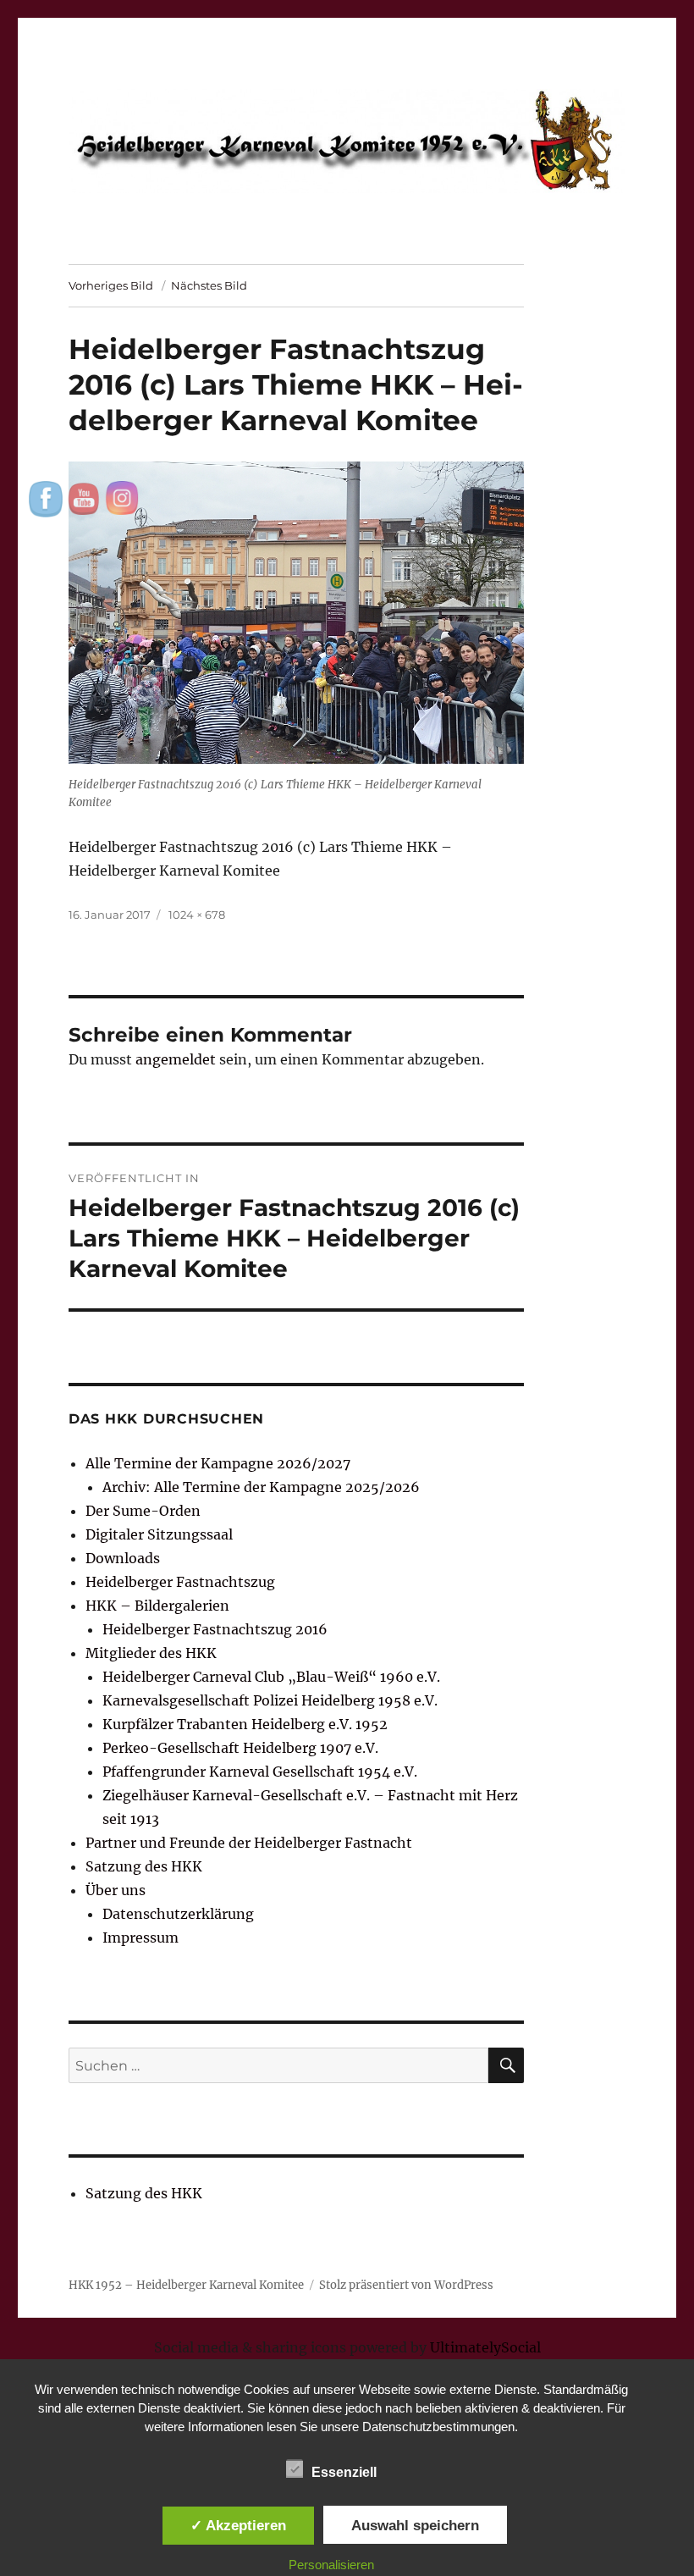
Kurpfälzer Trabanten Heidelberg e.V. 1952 (245, 1724)
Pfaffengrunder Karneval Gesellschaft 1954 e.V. (260, 1772)
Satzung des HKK (144, 1866)
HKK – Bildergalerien (157, 1606)
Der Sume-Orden (143, 1511)
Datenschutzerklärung (178, 1914)
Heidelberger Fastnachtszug (180, 1582)
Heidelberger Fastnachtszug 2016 (215, 1629)
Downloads (123, 1558)
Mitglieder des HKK (151, 1653)
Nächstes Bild (209, 285)
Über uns (116, 1890)
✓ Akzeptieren (238, 2525)
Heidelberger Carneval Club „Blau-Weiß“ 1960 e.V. (271, 1677)
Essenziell (344, 2472)
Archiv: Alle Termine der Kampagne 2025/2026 (261, 1487)
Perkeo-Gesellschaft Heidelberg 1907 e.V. (240, 1748)
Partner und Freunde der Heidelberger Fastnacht (249, 1843)
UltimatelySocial (485, 2347)
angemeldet (176, 1059)
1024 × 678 (197, 915)
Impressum (140, 1938)
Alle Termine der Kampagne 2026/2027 (218, 1463)
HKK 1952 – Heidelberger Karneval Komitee (186, 2285)
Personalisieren (331, 2565)
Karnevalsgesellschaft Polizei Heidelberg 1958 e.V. (270, 1700)
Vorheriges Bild (111, 285)
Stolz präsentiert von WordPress (406, 2285)
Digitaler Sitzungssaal (159, 1534)
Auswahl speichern (415, 2525)
